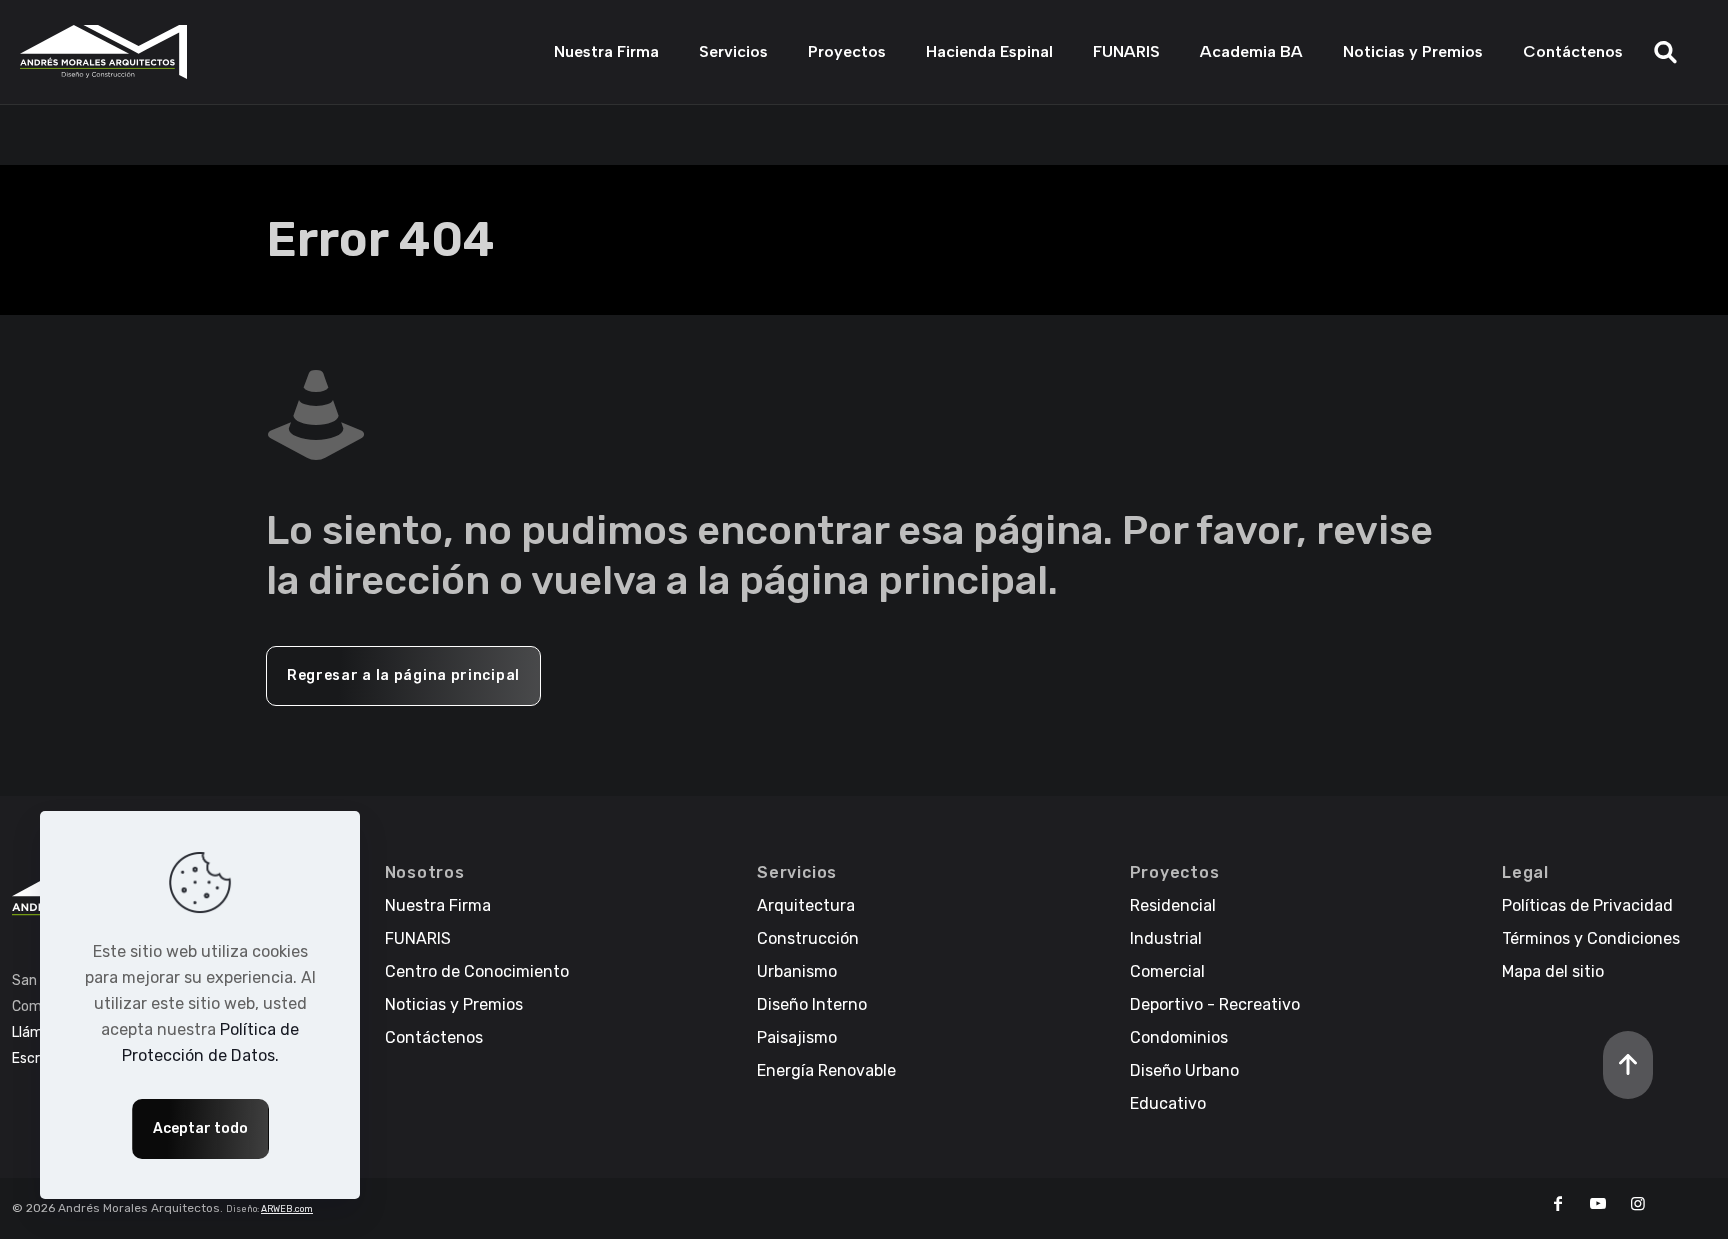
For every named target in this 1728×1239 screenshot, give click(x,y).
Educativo (1168, 1103)
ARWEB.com (287, 1209)
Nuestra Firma (438, 905)
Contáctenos (434, 1037)
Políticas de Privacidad (1587, 905)
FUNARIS (418, 938)
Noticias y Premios (454, 1004)
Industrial (1166, 938)
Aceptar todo (200, 1128)
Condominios (1179, 1037)
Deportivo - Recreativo (1215, 1004)
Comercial (1167, 971)
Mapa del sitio (1553, 971)
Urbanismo (797, 971)
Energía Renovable (826, 1070)
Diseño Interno (812, 1004)
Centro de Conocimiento (477, 971)
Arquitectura (806, 905)
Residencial (1173, 905)
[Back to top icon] (1628, 1065)
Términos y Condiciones (1591, 938)
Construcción (808, 938)
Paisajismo (797, 1037)
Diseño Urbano (1184, 1070)
